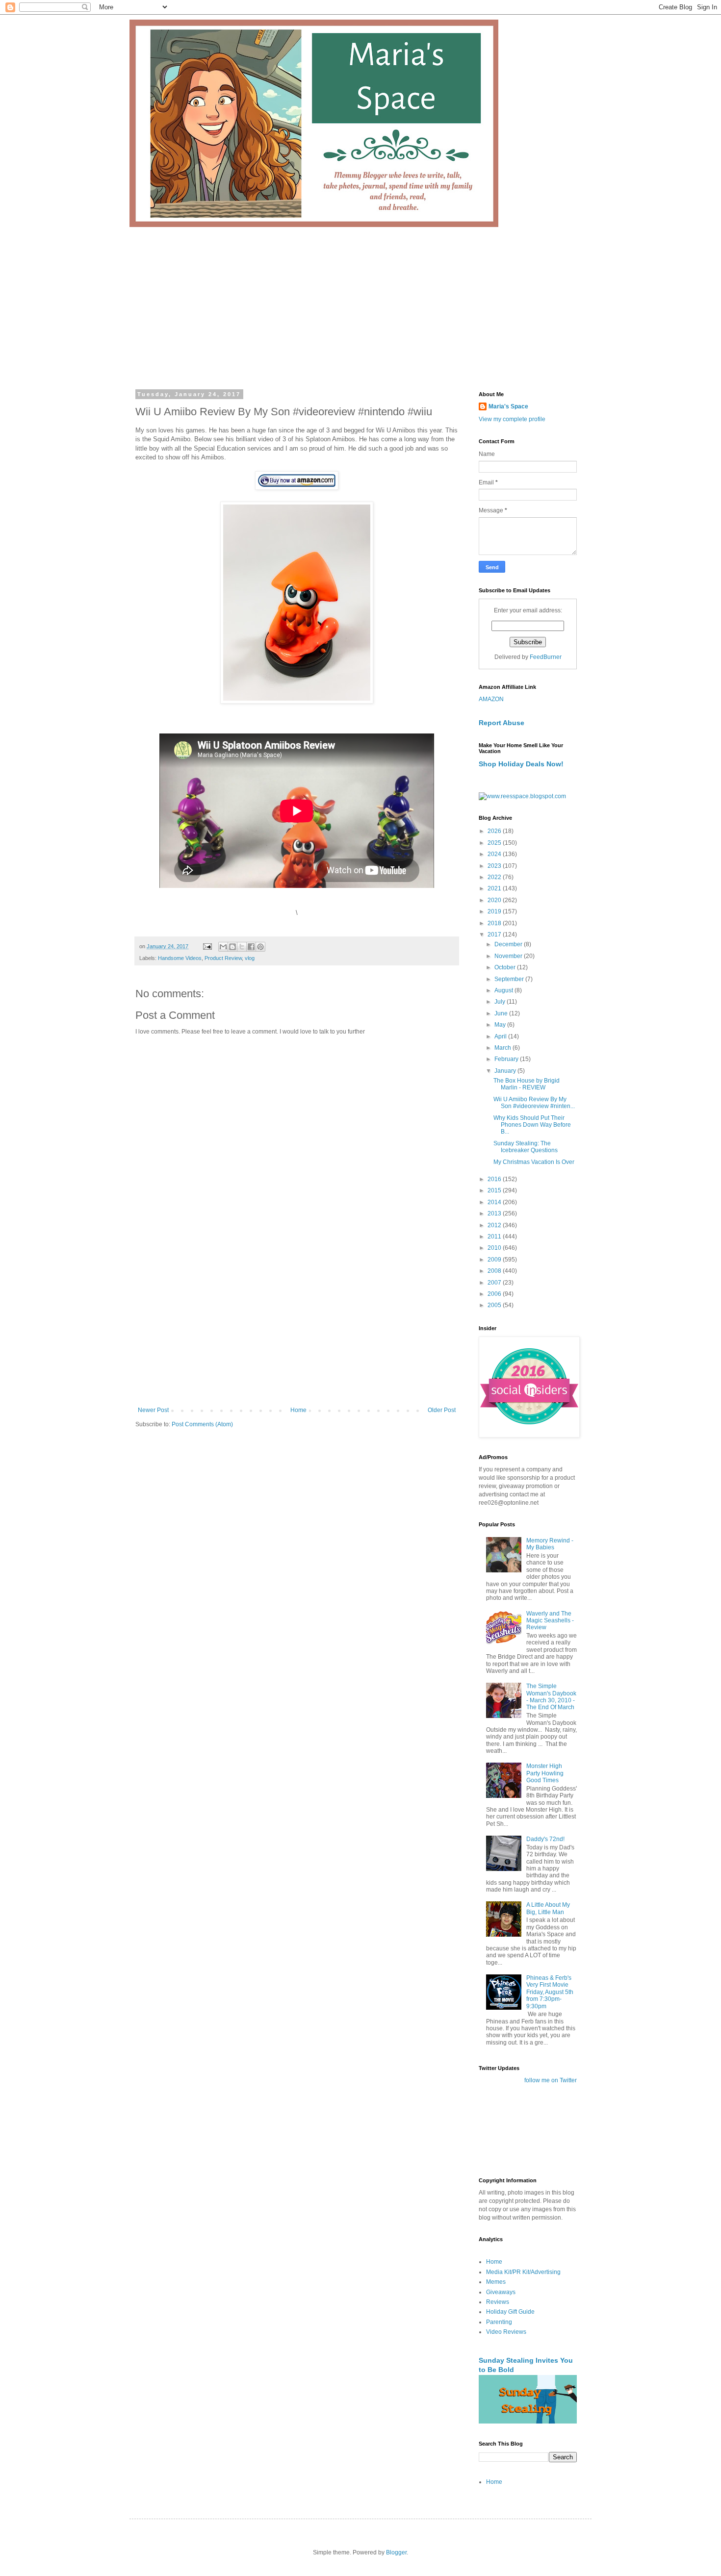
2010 (495, 1248)
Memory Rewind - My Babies (550, 1544)
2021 (495, 888)
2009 (495, 1260)
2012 (495, 1225)
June (502, 1013)
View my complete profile (512, 419)
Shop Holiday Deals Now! (521, 764)
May (501, 1025)
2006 (495, 1294)
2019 (495, 911)
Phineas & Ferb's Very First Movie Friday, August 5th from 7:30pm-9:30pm (550, 1992)
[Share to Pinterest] (260, 947)
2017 (495, 934)
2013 (495, 1213)
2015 (495, 1190)
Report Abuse (502, 723)
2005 (495, 1305)
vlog (250, 958)
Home (298, 1410)
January (506, 1071)
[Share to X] (242, 947)
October (506, 967)
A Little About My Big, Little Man (548, 1908)
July (501, 1002)
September (510, 979)
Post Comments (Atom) (202, 1424)
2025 (495, 843)
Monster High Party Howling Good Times (545, 1773)
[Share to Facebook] (251, 947)
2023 (495, 866)
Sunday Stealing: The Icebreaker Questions (526, 1147)
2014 (495, 1202)
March (503, 1048)
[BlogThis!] (232, 947)
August (504, 990)
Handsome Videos (180, 958)
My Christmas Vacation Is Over (534, 1162)
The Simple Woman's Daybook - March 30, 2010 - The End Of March (551, 1697)
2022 (495, 877)
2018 (495, 923)
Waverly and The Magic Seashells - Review (550, 1621)
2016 (495, 1179)
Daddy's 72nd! (545, 1839)
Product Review (223, 958)
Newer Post (153, 1410)
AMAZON (491, 699)
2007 (495, 1283)
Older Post (442, 1410)
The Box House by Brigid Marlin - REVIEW (527, 1084)
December (509, 944)
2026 (495, 831)
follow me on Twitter (551, 2080)
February (507, 1059)
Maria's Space (508, 406)
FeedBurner (546, 657)
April (501, 1036)
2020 (495, 900)
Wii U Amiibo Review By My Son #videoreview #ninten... (534, 1103)
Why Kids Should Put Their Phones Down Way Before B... (532, 1125)
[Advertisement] (360, 301)
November (509, 956)
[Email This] (223, 947)
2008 (495, 1271)
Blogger (396, 2552)
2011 (495, 1237)
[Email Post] (207, 946)
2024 (495, 854)
